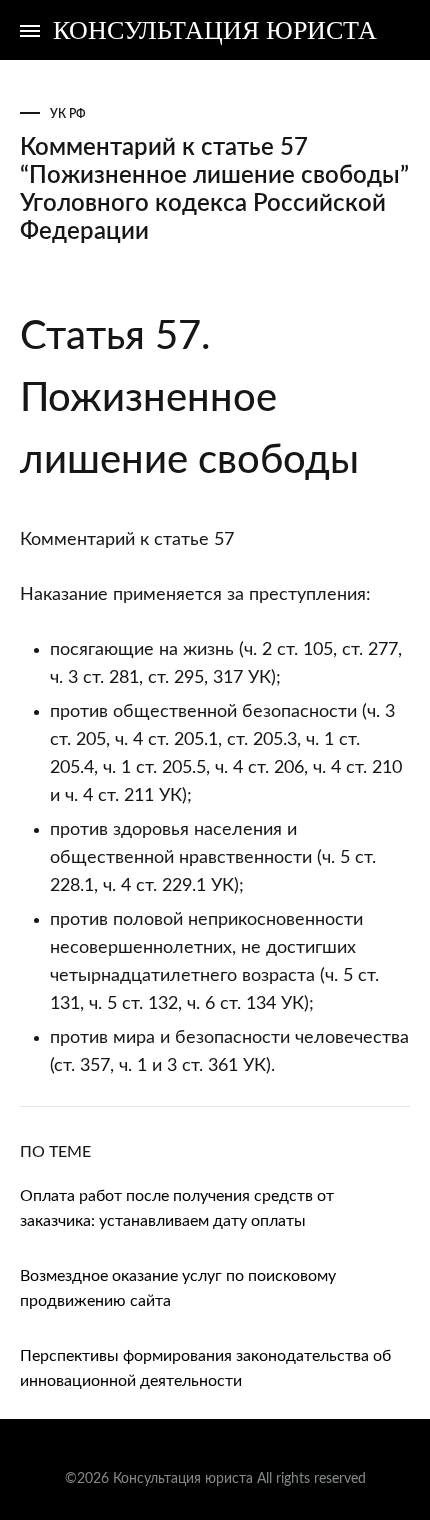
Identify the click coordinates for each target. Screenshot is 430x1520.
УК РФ (68, 114)
